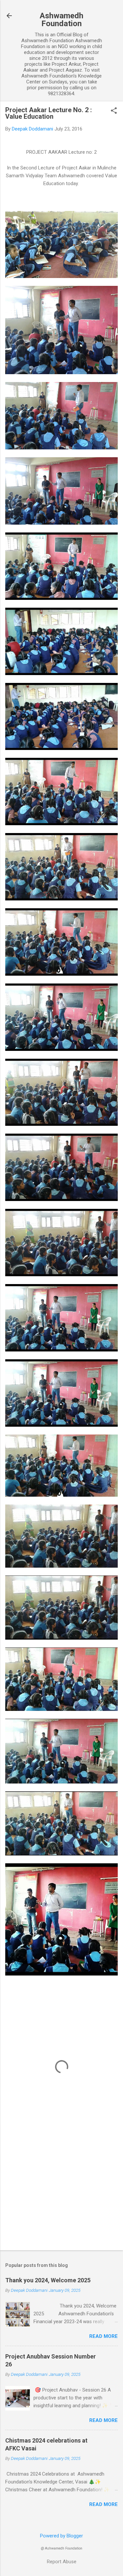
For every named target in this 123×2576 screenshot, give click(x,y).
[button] (114, 111)
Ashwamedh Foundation (61, 20)
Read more (103, 2336)
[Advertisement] (61, 2194)
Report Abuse (62, 2562)
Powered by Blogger (61, 2536)
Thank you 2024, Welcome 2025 (48, 2280)
